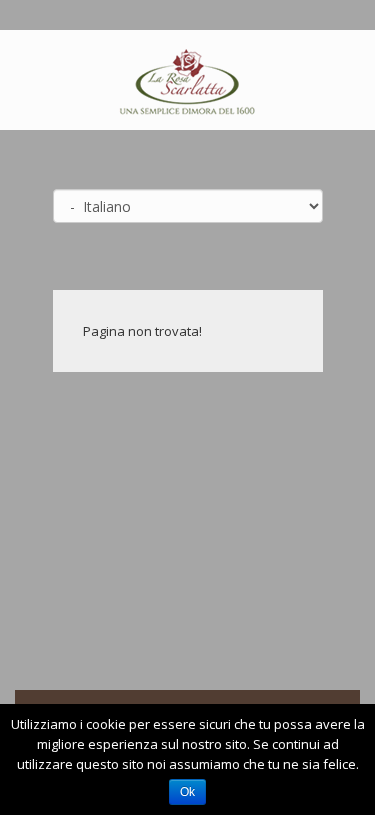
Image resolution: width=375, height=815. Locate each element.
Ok (187, 792)
